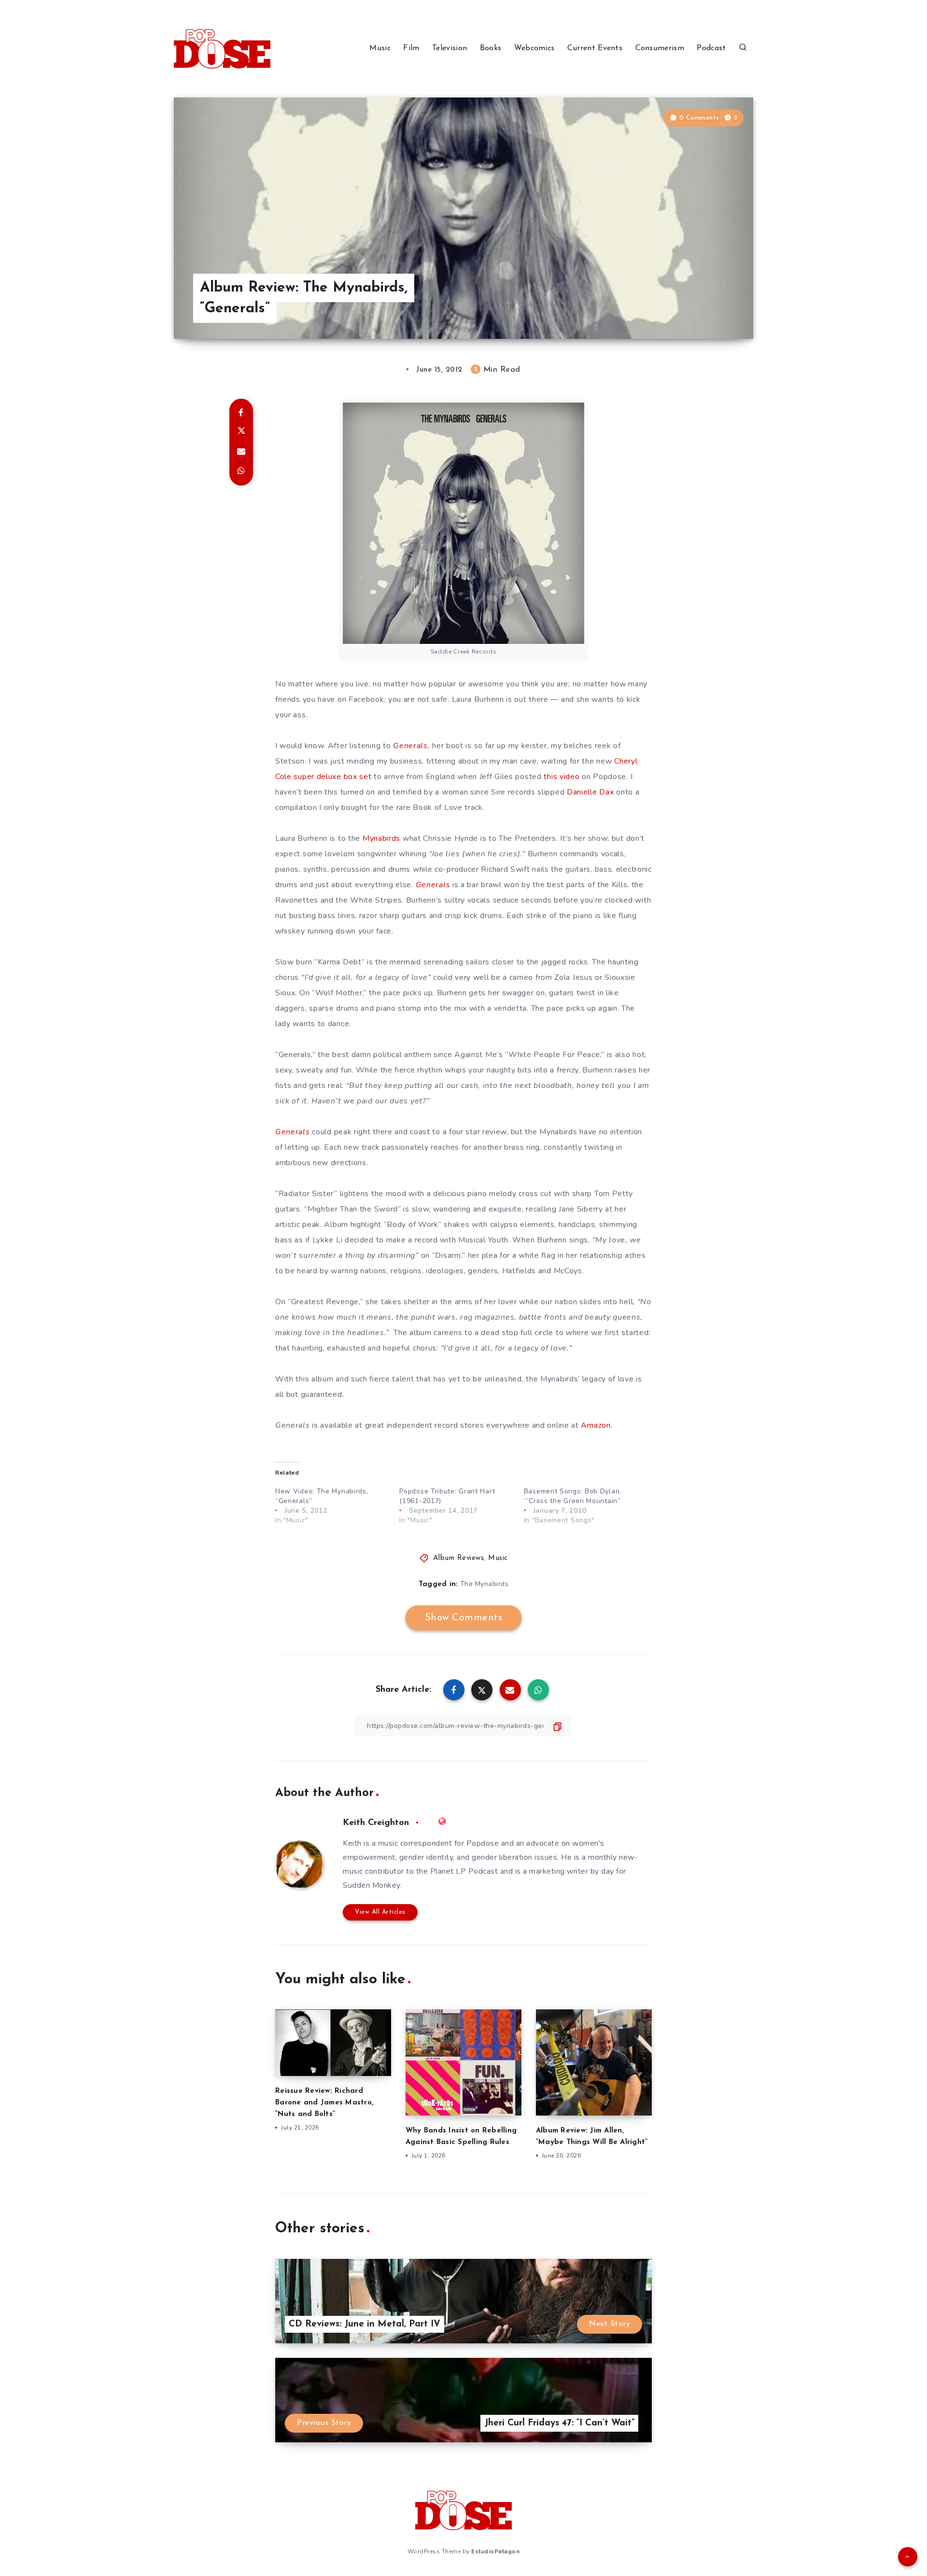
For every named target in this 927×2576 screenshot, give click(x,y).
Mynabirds (381, 838)
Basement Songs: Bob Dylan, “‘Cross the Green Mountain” (573, 1496)
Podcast (711, 48)
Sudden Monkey (372, 1885)
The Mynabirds (485, 1584)
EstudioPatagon (495, 2551)
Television (449, 48)
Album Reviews (459, 1558)
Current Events (595, 48)
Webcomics (534, 48)
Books (491, 48)
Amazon (596, 1425)
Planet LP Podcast (464, 1871)
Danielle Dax (590, 792)
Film (411, 48)
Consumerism (660, 48)
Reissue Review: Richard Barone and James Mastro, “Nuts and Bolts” (324, 2103)
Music (380, 48)
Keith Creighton (376, 1823)
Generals (410, 746)
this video (562, 777)
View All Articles (380, 1912)
